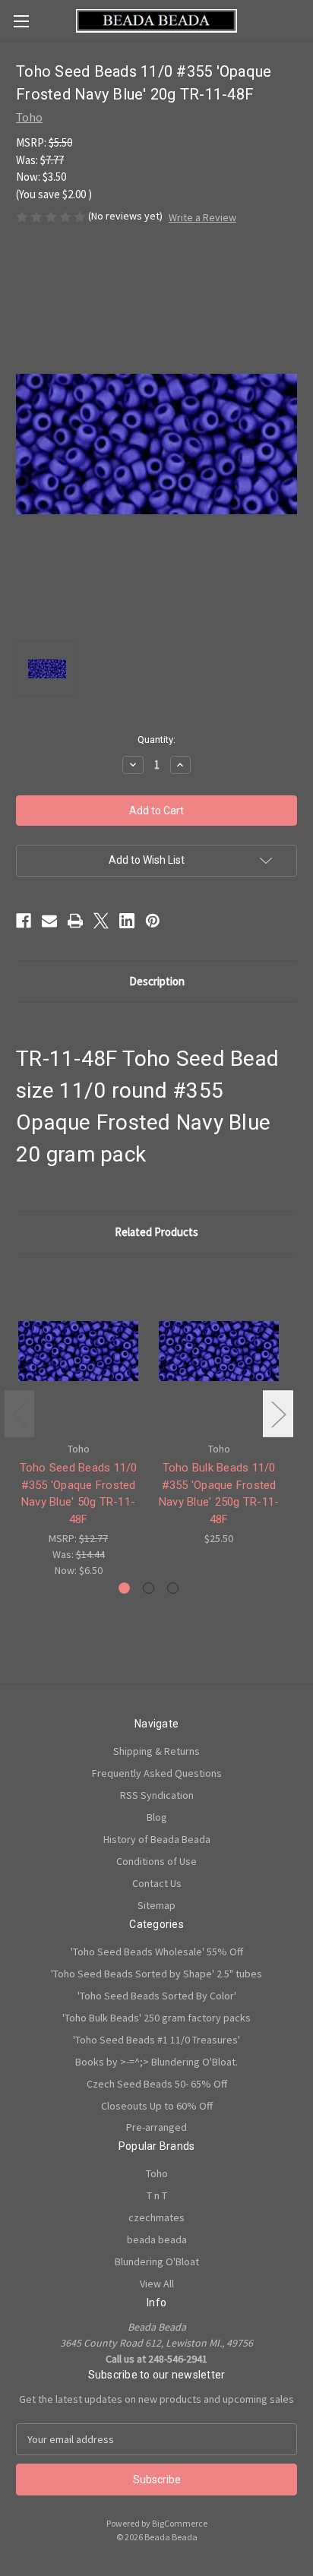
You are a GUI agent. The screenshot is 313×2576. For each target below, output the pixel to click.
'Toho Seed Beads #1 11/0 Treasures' (156, 2040)
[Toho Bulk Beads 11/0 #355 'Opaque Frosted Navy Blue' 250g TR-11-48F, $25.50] (219, 1351)
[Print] (75, 921)
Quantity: (156, 740)
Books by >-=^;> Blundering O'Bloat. (156, 2062)
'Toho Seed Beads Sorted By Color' (157, 1996)
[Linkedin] (127, 921)
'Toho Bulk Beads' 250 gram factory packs (156, 2018)
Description (157, 981)
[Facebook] (24, 921)
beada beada (157, 2239)
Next (278, 1414)
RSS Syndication (157, 1795)
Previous (20, 1414)
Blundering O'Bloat (157, 2262)
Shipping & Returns (156, 1751)
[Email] (49, 921)
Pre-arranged (156, 2127)
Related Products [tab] (156, 1232)
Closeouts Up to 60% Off (157, 2106)
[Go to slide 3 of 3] (173, 1588)
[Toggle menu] (21, 21)
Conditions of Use (156, 1861)
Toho (157, 2173)
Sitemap (156, 1905)
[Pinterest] (153, 921)
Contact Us (157, 1883)
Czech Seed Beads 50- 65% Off (157, 2084)
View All (157, 2284)
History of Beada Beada (157, 1839)
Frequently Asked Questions (157, 1773)
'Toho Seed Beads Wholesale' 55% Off (157, 1952)
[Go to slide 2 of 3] (149, 1588)
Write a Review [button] (202, 217)
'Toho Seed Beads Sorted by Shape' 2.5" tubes (156, 1974)
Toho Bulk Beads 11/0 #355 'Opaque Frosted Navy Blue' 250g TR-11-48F (219, 1493)
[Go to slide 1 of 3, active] (124, 1588)
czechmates (156, 2217)
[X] (101, 921)
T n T (157, 2195)
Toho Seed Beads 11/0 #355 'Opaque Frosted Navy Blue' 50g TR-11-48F (79, 1493)
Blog (157, 1817)
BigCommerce (180, 2523)
